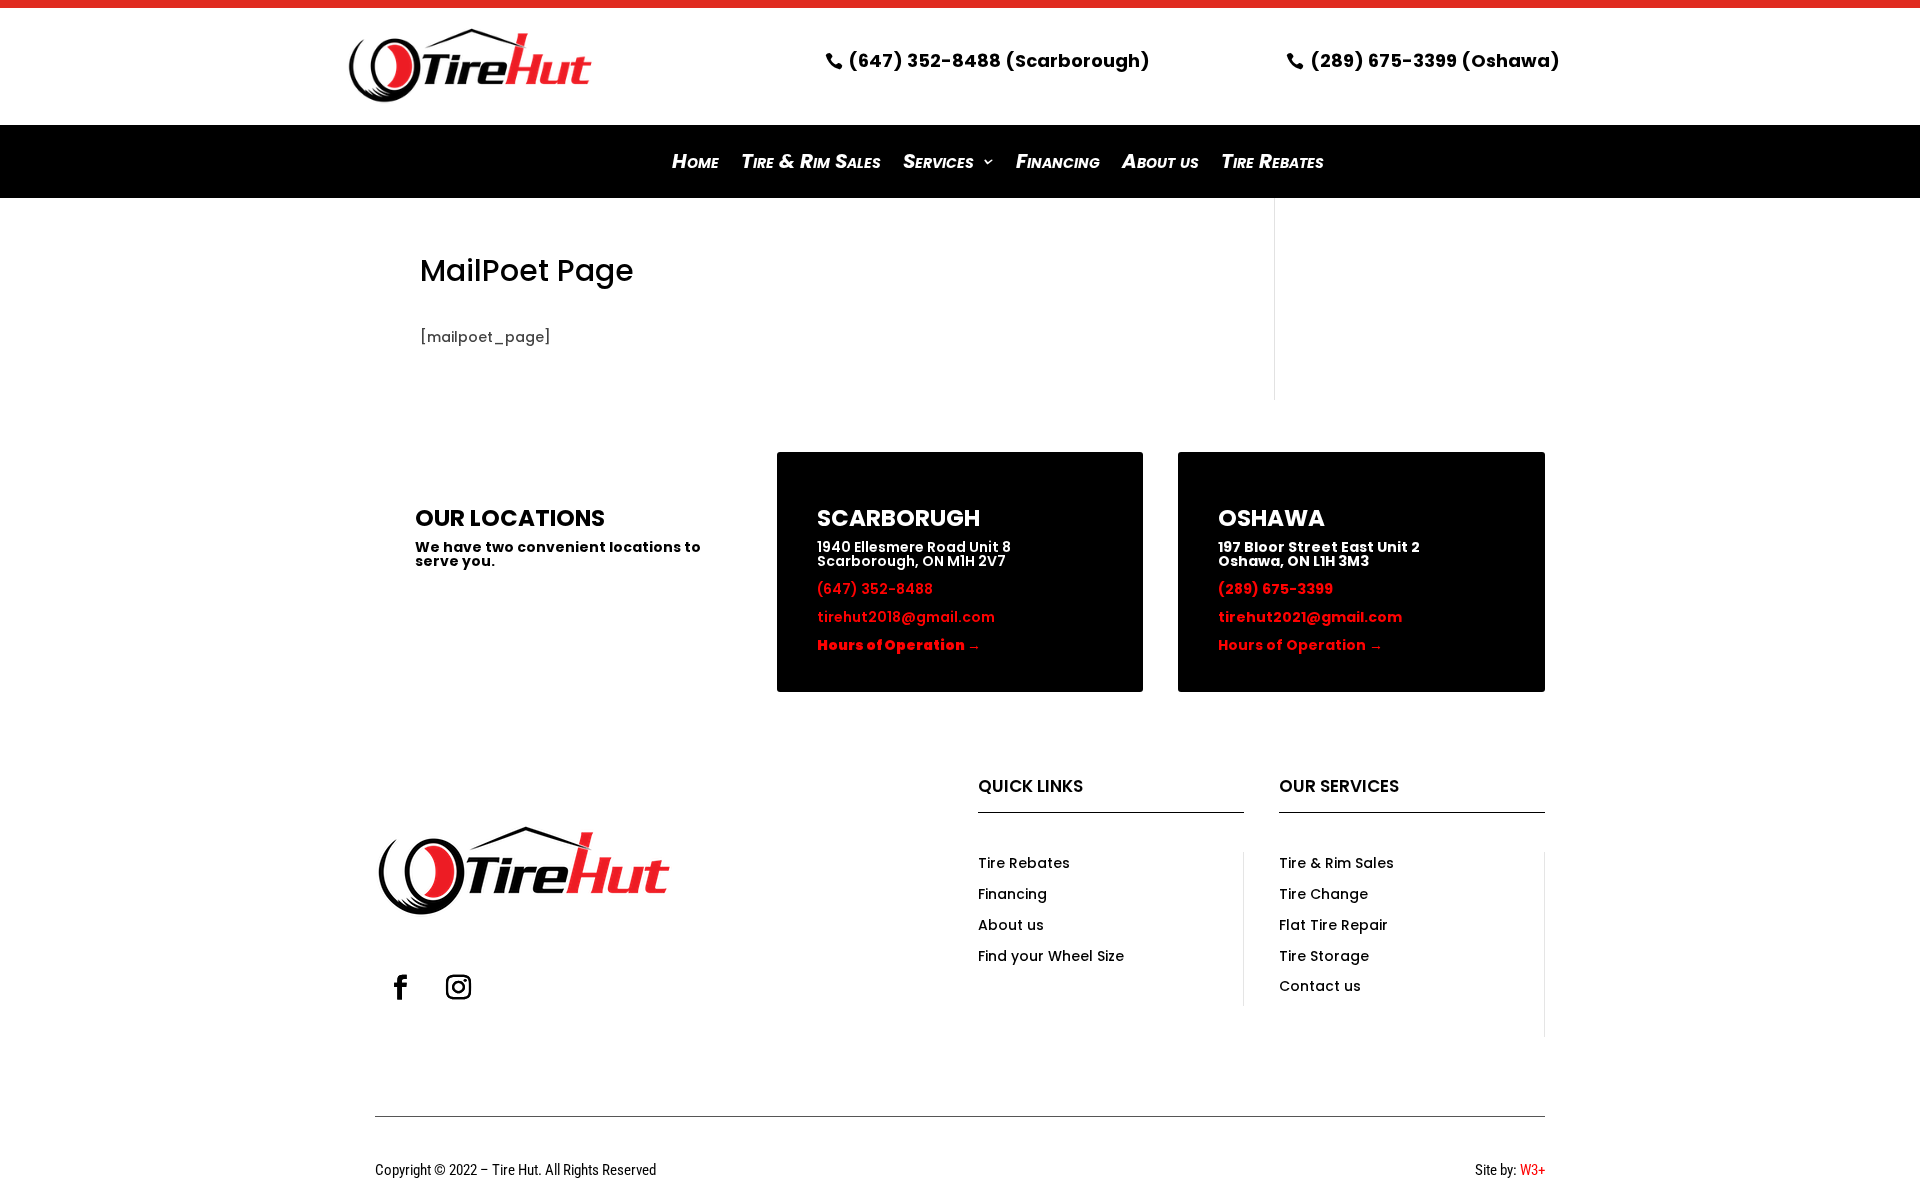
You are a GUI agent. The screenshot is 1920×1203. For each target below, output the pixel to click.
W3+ (1532, 1170)
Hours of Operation (1300, 645)
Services (938, 164)
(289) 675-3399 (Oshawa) (1435, 60)
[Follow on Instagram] (458, 988)
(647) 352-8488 (875, 589)
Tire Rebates (1272, 164)
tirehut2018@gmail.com (906, 617)
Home (695, 164)
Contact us (1320, 986)
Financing (1058, 164)
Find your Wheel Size (1051, 956)
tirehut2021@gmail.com (1310, 617)
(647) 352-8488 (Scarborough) (999, 60)
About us (1160, 164)
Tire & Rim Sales (811, 164)
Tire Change (1323, 894)
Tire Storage (1324, 956)
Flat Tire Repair (1333, 925)
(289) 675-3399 (1275, 589)
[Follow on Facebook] (400, 988)
